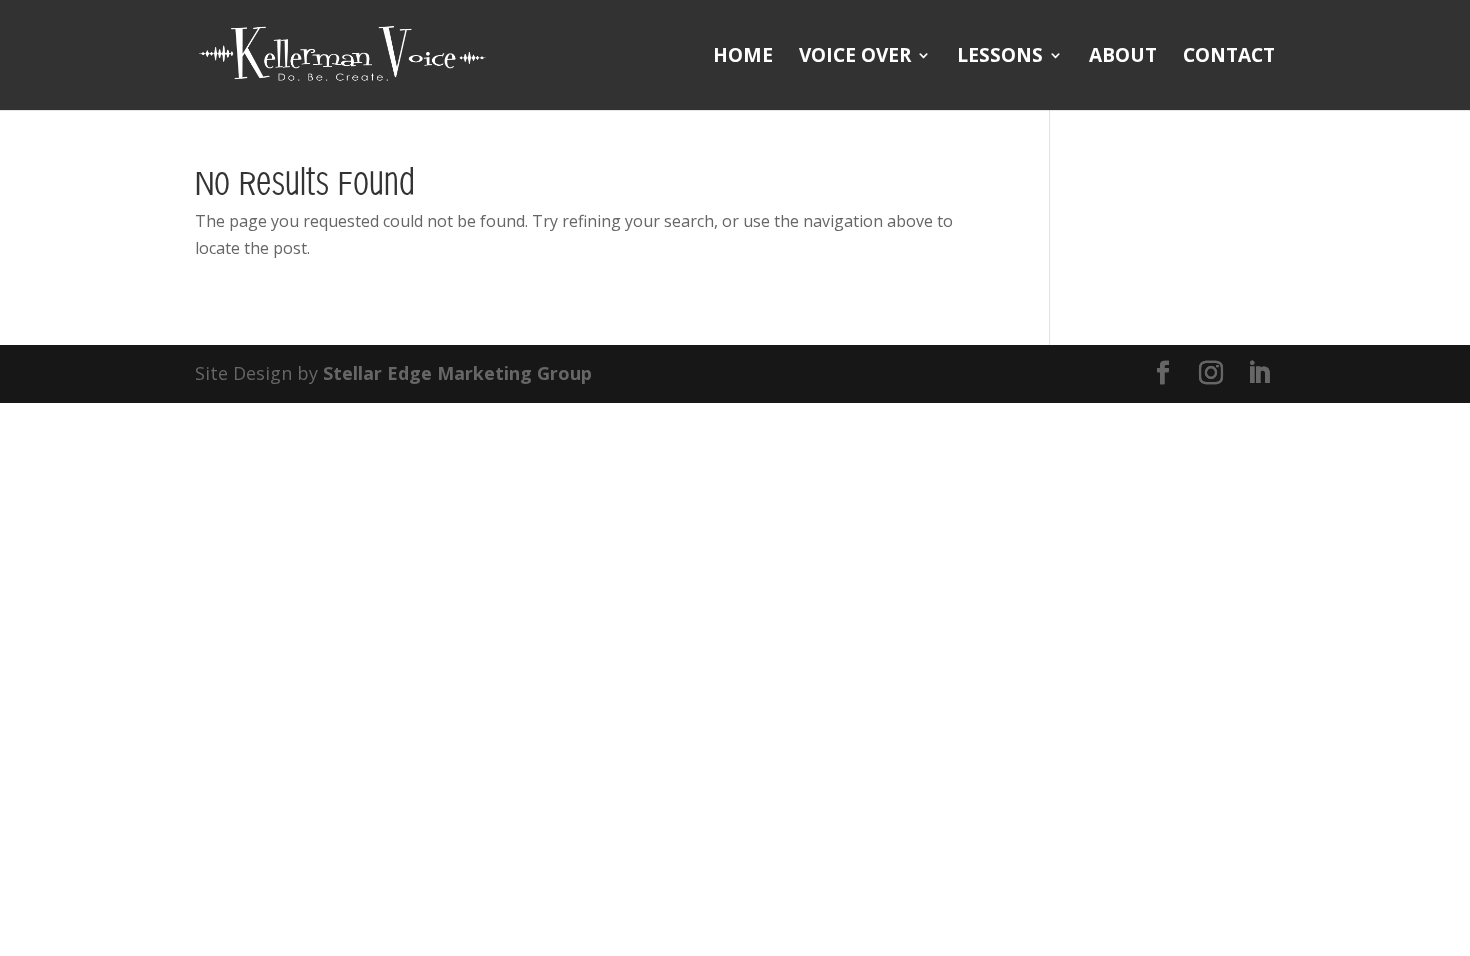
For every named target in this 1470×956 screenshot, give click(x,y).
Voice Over (855, 58)
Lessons (1000, 58)
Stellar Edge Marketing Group (457, 373)
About (1123, 58)
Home (743, 58)
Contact (1229, 58)
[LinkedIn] (1259, 373)
